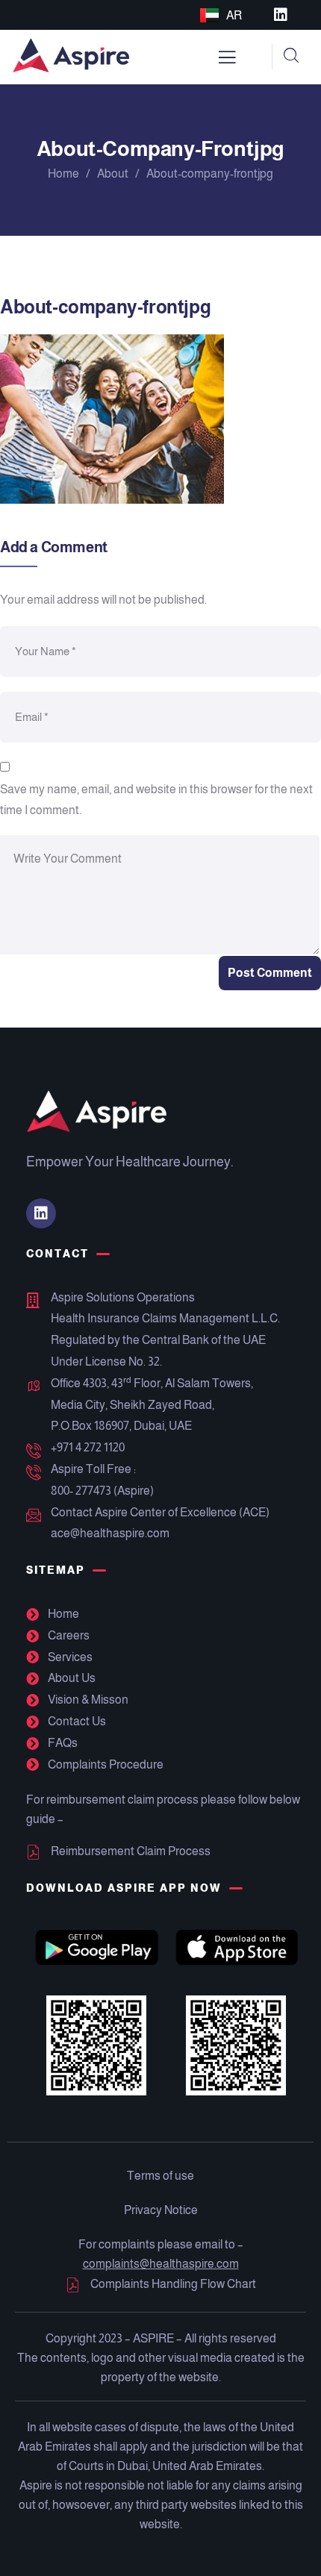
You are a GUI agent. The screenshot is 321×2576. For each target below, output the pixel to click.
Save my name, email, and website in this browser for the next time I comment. (156, 800)
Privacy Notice (161, 2210)
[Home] (71, 57)
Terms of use (160, 2176)
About (113, 173)
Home (63, 173)
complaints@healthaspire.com (161, 2264)
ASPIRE (153, 2338)
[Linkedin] (281, 15)
